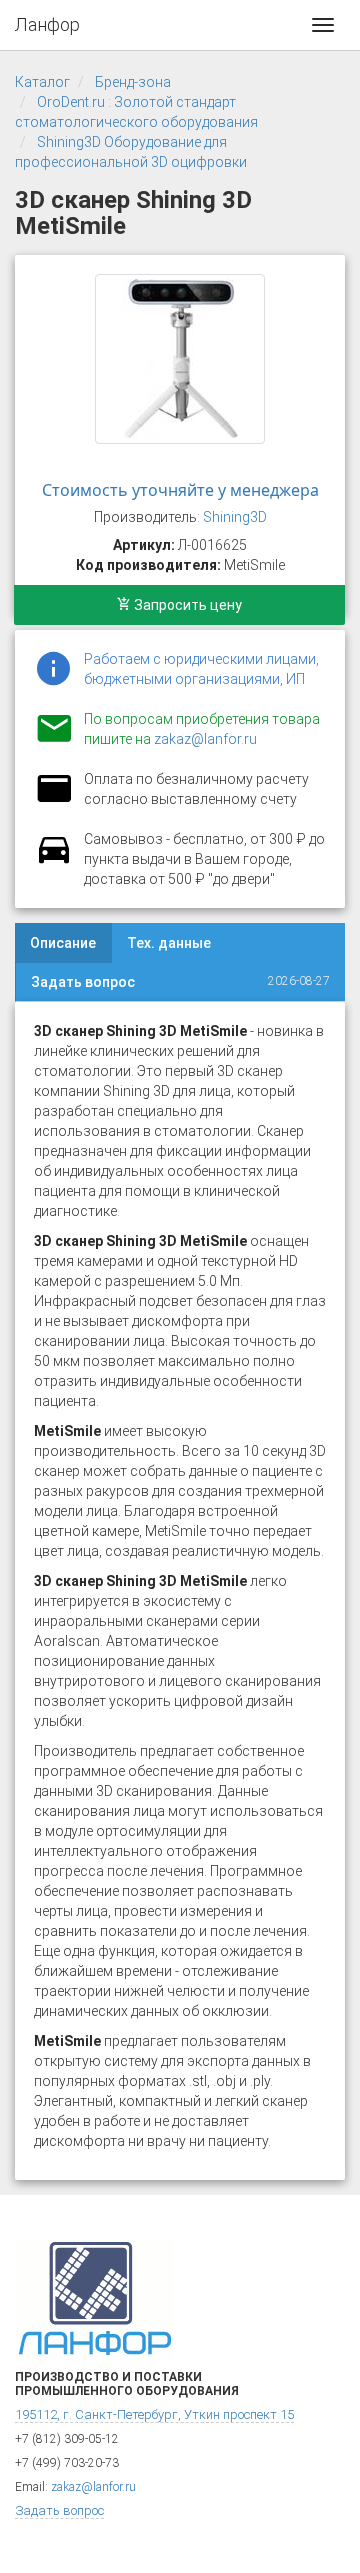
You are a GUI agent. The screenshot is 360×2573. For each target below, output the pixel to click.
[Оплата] (54, 801)
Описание (63, 943)
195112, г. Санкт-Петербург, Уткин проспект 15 (154, 2414)
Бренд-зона (133, 82)
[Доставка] (54, 861)
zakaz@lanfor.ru (205, 739)
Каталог (42, 82)
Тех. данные (169, 943)
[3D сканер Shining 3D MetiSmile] (180, 359)
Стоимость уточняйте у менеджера (180, 490)
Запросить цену (186, 605)
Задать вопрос (83, 982)
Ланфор (47, 24)
